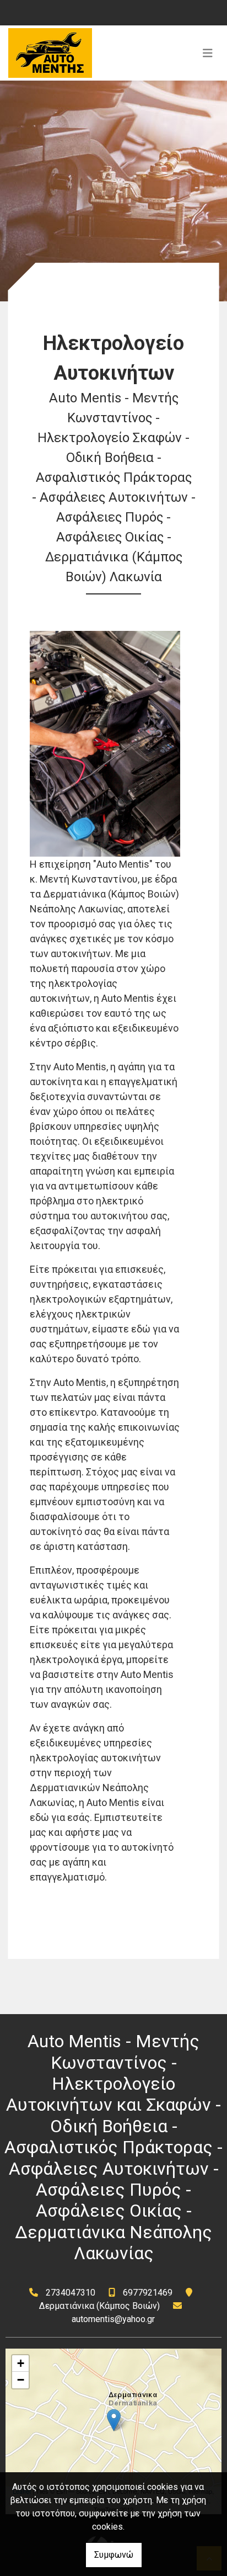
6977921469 (148, 2293)
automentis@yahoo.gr (113, 2319)
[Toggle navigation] (208, 53)
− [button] (21, 2380)
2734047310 (71, 2293)
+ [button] (21, 2363)
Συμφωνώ (114, 2555)
